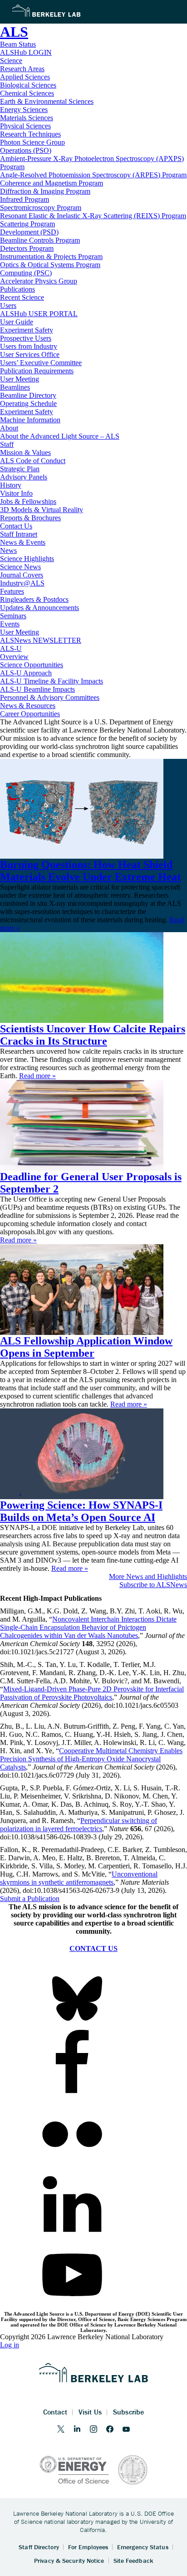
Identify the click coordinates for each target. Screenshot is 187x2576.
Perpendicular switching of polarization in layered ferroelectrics (79, 1825)
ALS (14, 32)
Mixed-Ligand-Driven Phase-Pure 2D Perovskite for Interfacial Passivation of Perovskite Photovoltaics (92, 1693)
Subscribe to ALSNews (153, 1585)
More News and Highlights (148, 1576)
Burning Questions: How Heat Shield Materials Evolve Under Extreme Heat (90, 871)
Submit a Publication (30, 1899)
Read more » (37, 1076)
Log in (10, 2345)
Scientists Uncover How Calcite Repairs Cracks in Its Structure (93, 1035)
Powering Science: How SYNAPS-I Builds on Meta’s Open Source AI (81, 1511)
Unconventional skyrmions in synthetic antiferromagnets (79, 1878)
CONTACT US (93, 1948)
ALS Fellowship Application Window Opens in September (86, 1347)
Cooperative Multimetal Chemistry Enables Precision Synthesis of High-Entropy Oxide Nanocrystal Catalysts (91, 1759)
